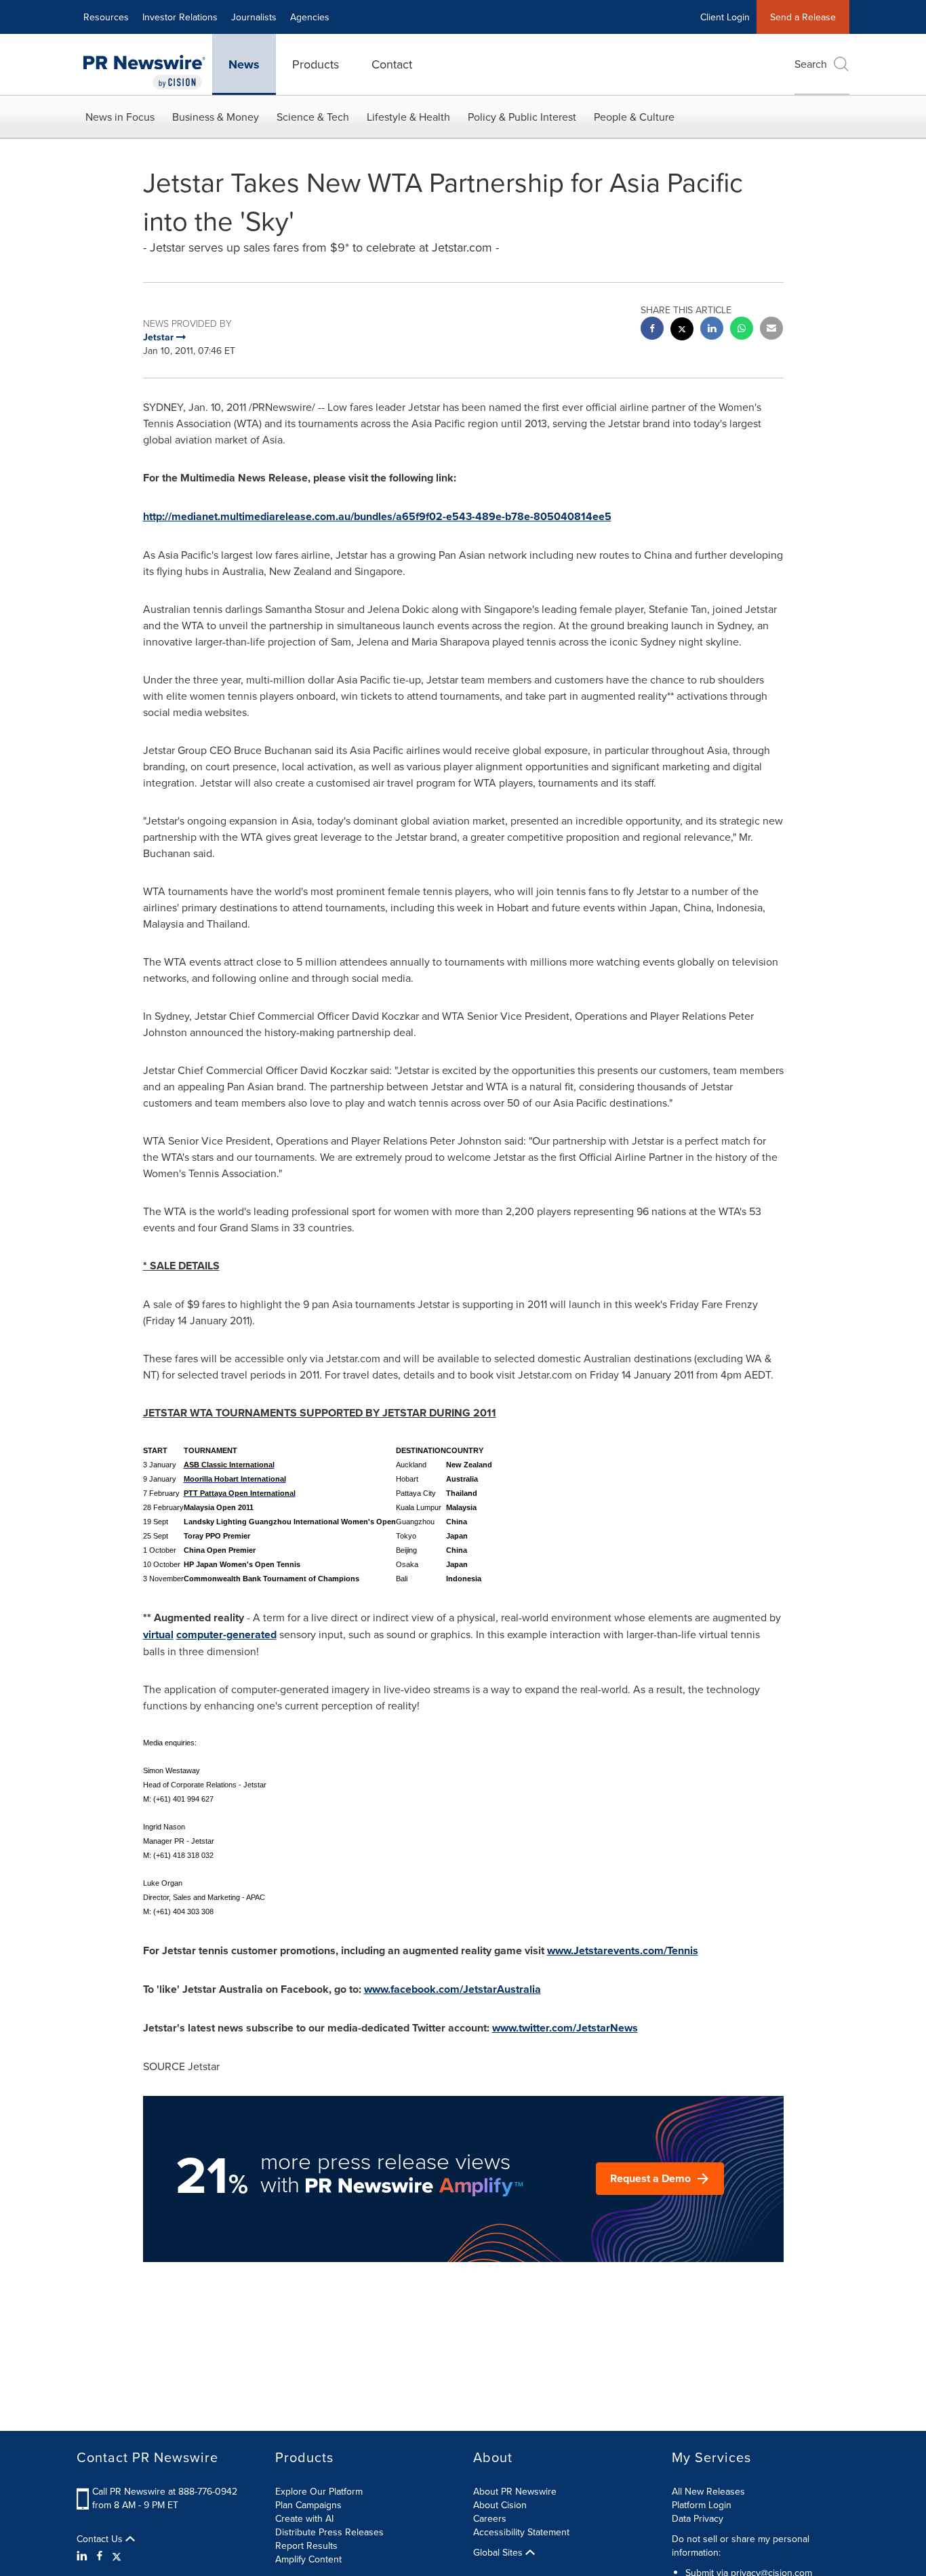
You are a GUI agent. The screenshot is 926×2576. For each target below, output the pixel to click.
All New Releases (708, 2491)
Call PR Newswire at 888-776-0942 (165, 2491)
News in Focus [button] (120, 117)
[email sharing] (771, 330)
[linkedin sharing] (712, 330)
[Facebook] (100, 2556)
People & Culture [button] (634, 117)
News (244, 64)
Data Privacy (698, 2518)
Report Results (306, 2545)
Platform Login (702, 2505)
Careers (490, 2518)
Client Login (725, 17)
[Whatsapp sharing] (742, 330)
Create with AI (304, 2518)
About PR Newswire (515, 2491)
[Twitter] (117, 2556)
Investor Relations (180, 17)
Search (811, 64)
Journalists (254, 17)
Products (316, 64)
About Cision (500, 2505)
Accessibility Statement (521, 2532)
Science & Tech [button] (313, 117)
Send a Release (803, 17)
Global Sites (499, 2552)
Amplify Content (308, 2559)
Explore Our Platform (319, 2491)
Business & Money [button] (216, 117)
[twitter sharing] (682, 331)
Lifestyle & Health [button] (408, 117)
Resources (106, 17)
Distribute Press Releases (329, 2532)
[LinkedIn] (84, 2556)
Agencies (310, 17)
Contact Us (101, 2539)
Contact (392, 64)
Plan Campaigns (308, 2505)
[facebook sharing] (652, 330)
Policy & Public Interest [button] (522, 117)
